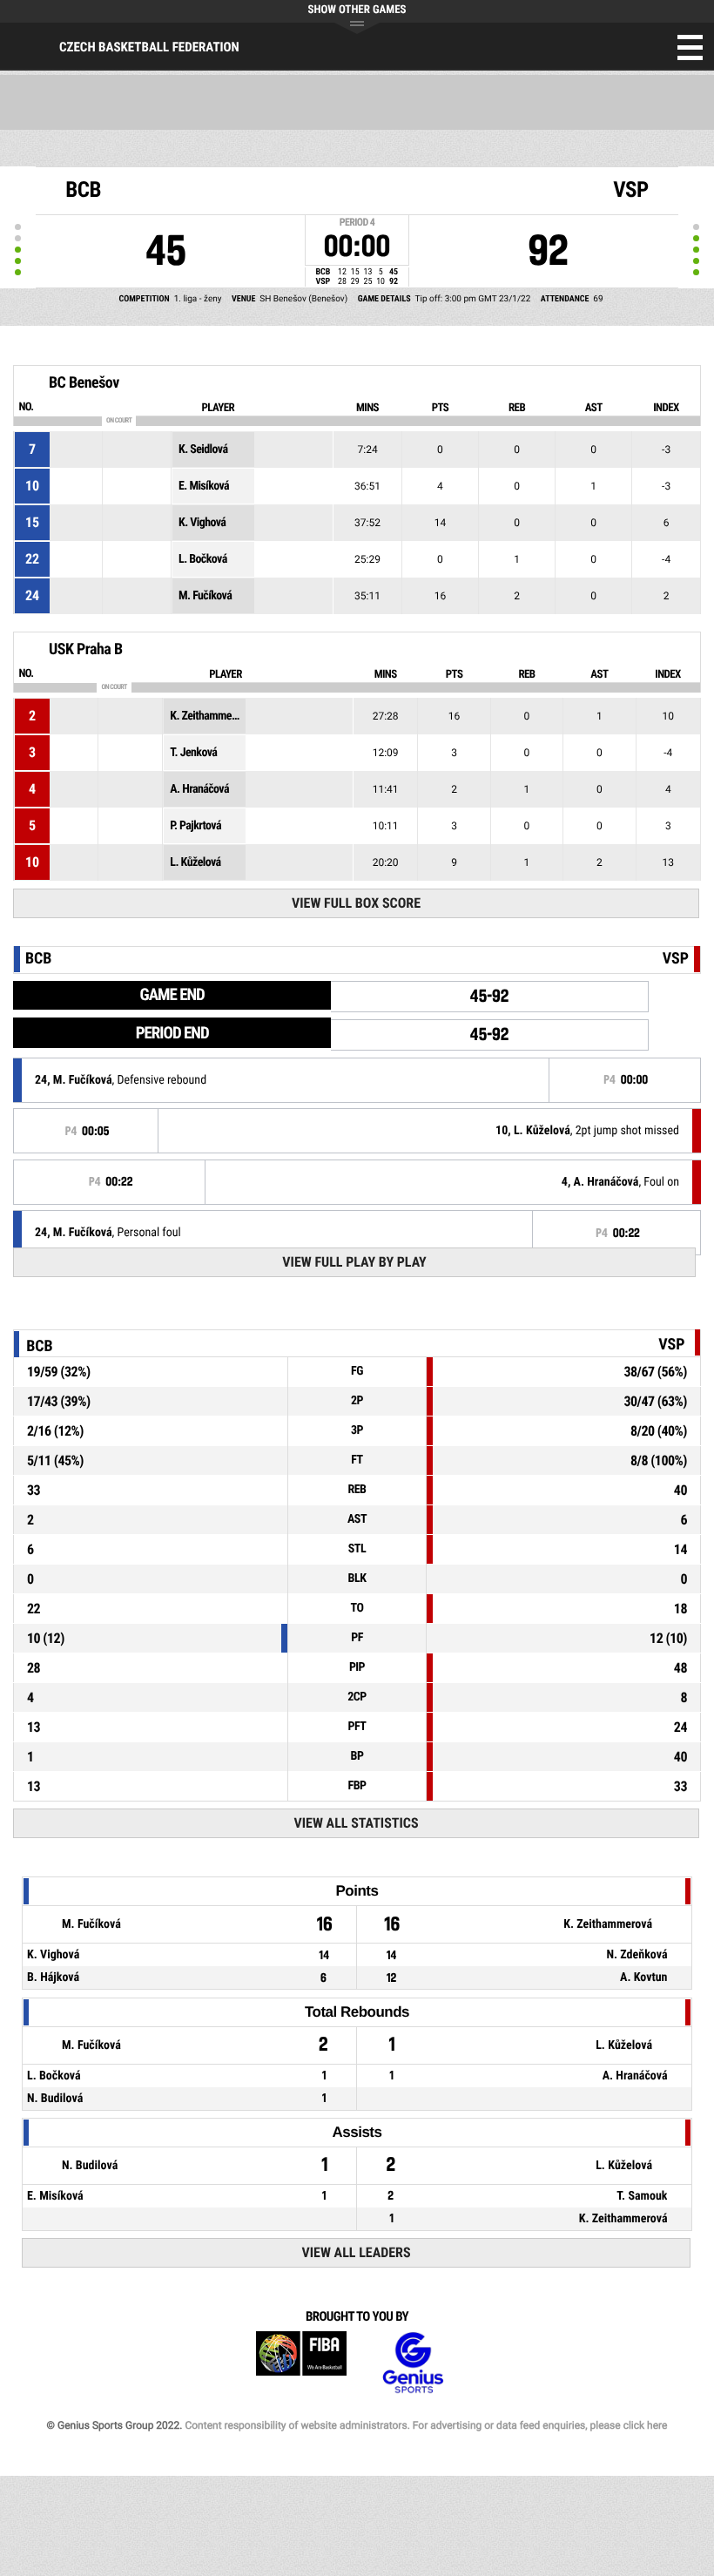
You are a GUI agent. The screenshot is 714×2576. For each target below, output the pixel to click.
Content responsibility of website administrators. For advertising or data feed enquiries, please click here (426, 2425)
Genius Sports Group (413, 2363)
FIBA (301, 2363)
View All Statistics (357, 1823)
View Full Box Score (356, 903)
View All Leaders (357, 2252)
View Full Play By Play (354, 1262)
